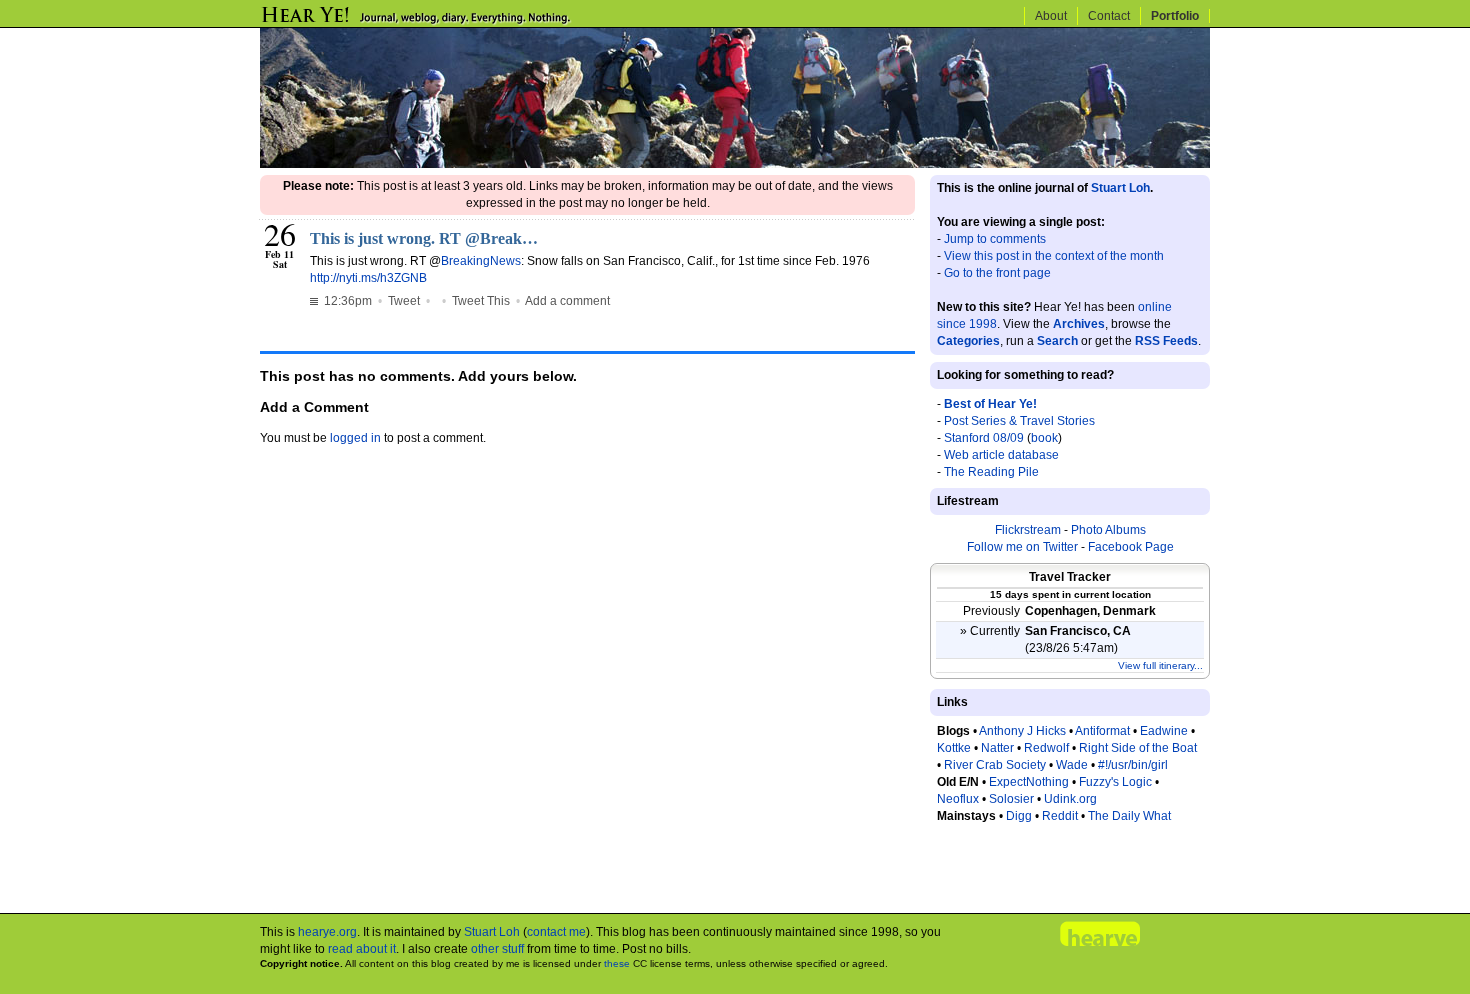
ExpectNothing (1029, 782)
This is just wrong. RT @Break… (424, 238)
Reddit (1060, 816)
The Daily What (1129, 816)
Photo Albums (1108, 530)
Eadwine (1164, 731)
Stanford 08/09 (984, 438)
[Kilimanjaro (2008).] (735, 164)
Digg (1019, 816)
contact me (556, 932)
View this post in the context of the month (1054, 256)
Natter (997, 748)
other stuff (497, 949)
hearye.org (327, 932)
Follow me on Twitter (1022, 547)
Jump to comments (995, 239)
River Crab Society (995, 765)
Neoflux (958, 799)
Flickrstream (1028, 530)
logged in (355, 438)
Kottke (954, 748)
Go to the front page (997, 273)
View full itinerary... (1160, 665)
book (1044, 438)
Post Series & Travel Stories (1019, 421)
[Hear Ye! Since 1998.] (450, 22)
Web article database (1001, 455)
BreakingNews (481, 261)
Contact (1109, 16)
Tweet (404, 301)
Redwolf (1046, 748)
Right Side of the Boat (1138, 748)
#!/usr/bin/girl (1133, 765)
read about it (362, 949)
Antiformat (1102, 731)
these (617, 963)
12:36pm (346, 301)
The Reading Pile (991, 472)
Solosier (1011, 799)
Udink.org (1070, 799)
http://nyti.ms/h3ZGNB (368, 278)
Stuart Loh (1120, 188)
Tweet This (481, 301)
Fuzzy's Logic (1115, 782)
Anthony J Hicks (1022, 731)
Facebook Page (1131, 547)
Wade (1072, 765)
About (1051, 16)
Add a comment (567, 301)
